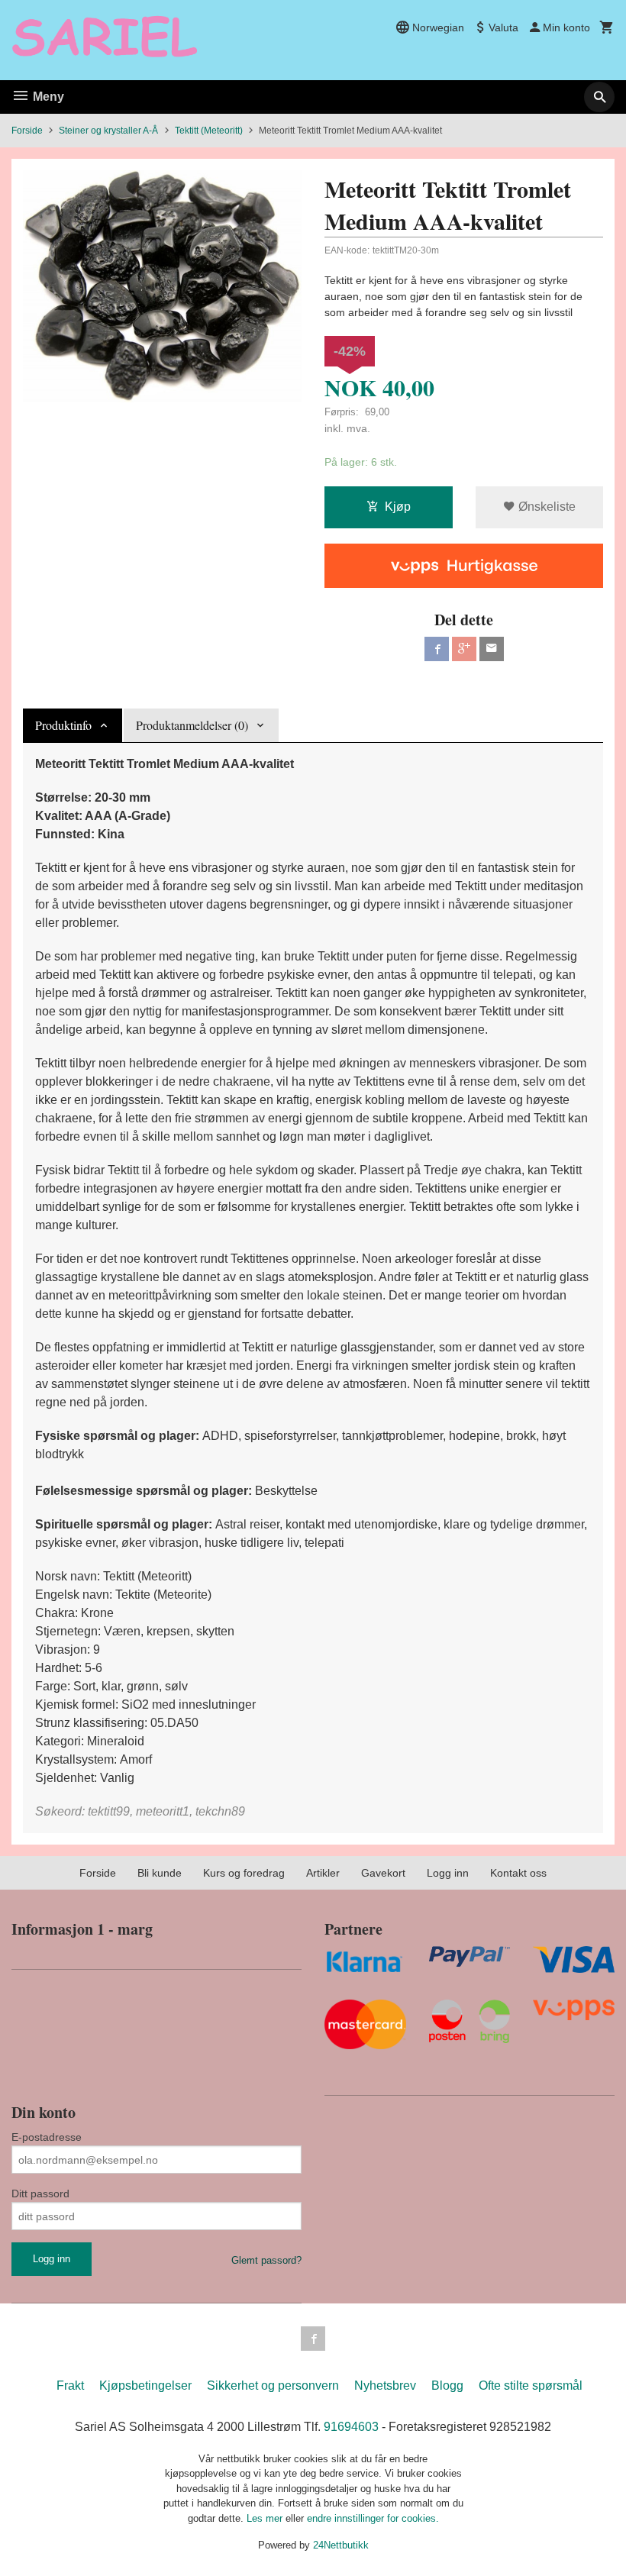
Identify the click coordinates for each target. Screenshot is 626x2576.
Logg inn (448, 1873)
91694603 (351, 2427)
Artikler (323, 1873)
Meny (47, 97)
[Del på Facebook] (437, 649)
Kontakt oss (518, 1873)
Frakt (70, 2386)
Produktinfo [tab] (63, 725)
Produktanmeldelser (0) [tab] (192, 725)
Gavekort (383, 1873)
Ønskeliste (545, 507)
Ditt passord (40, 2193)
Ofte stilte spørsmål (531, 2386)
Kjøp (398, 507)
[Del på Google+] (464, 649)
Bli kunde (160, 1873)
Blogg (447, 2386)
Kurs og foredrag (244, 1873)
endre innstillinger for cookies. (373, 2518)
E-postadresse (47, 2137)
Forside (27, 131)
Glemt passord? (266, 2260)
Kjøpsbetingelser (145, 2386)
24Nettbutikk (341, 2545)
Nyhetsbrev (385, 2386)
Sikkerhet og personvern (273, 2386)
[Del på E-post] (492, 649)
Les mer (266, 2518)
